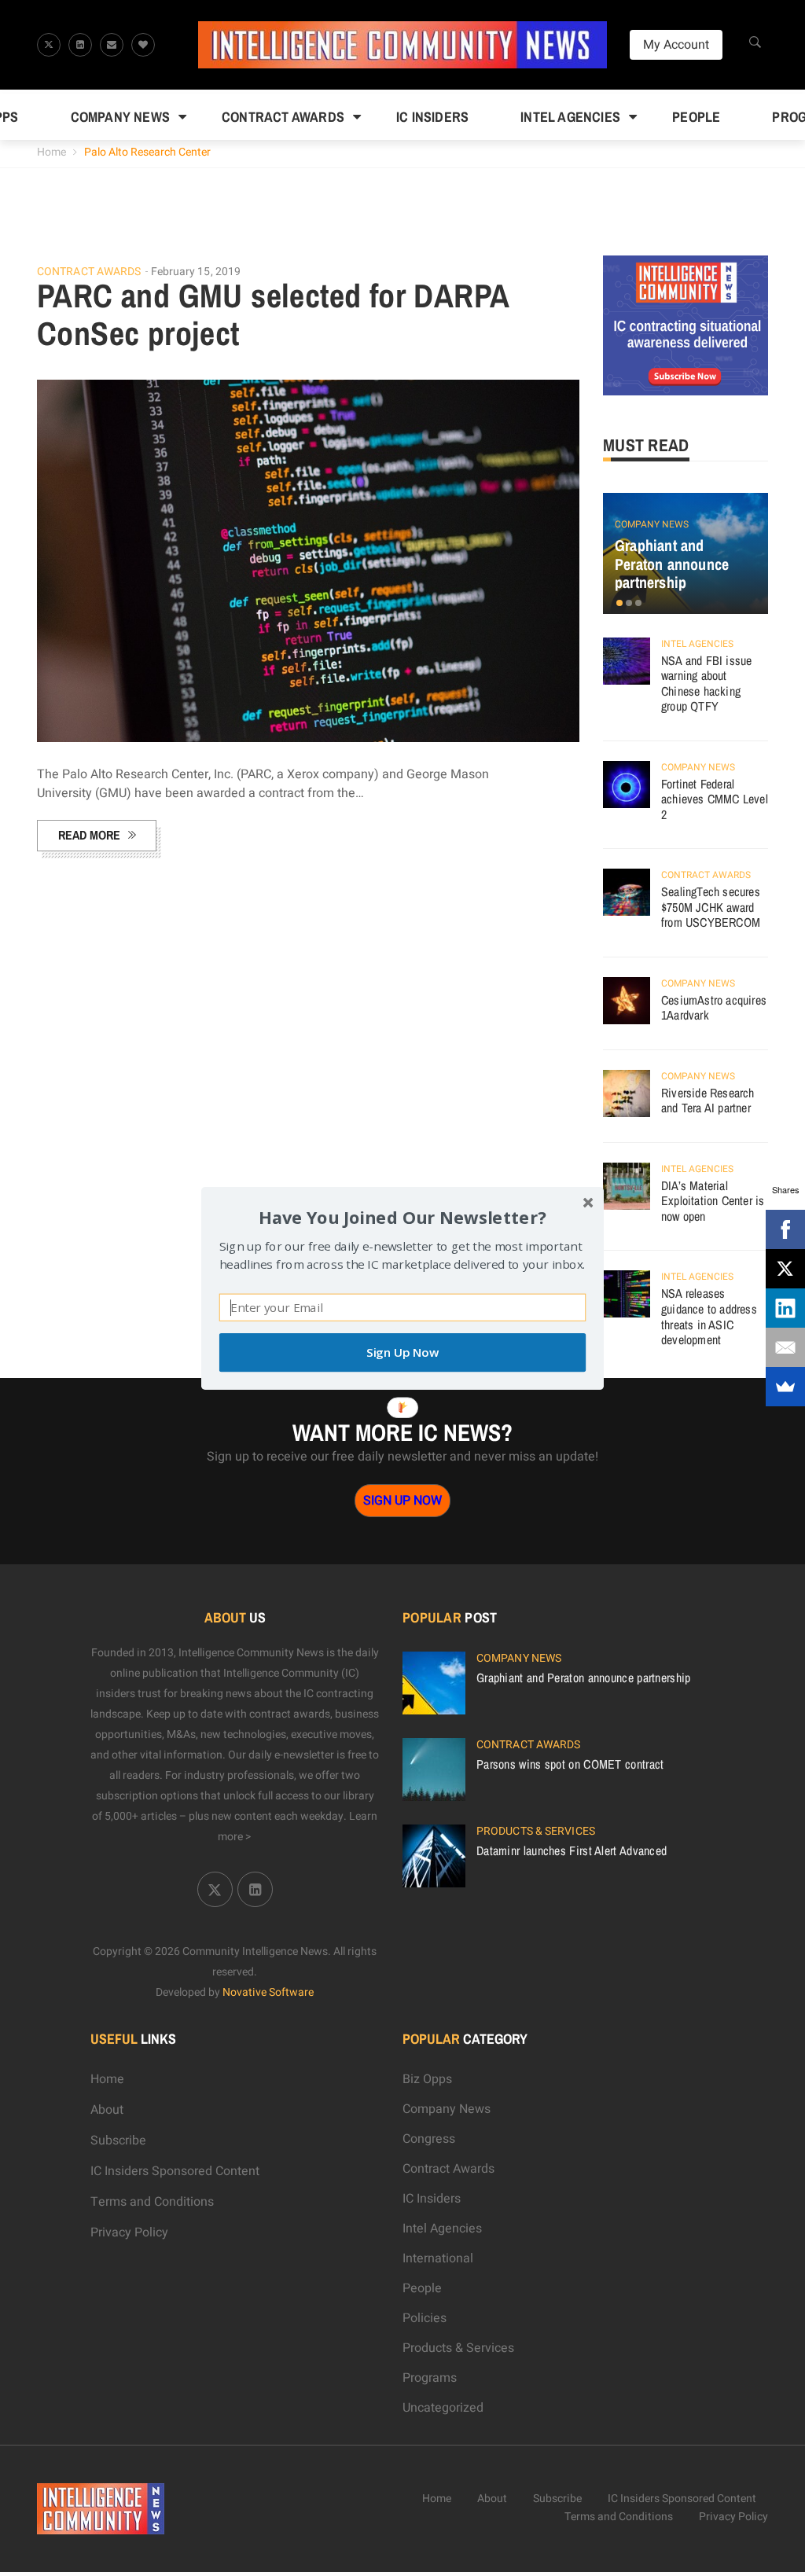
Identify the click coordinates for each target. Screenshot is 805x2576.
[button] (402, 1216)
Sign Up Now (402, 1352)
